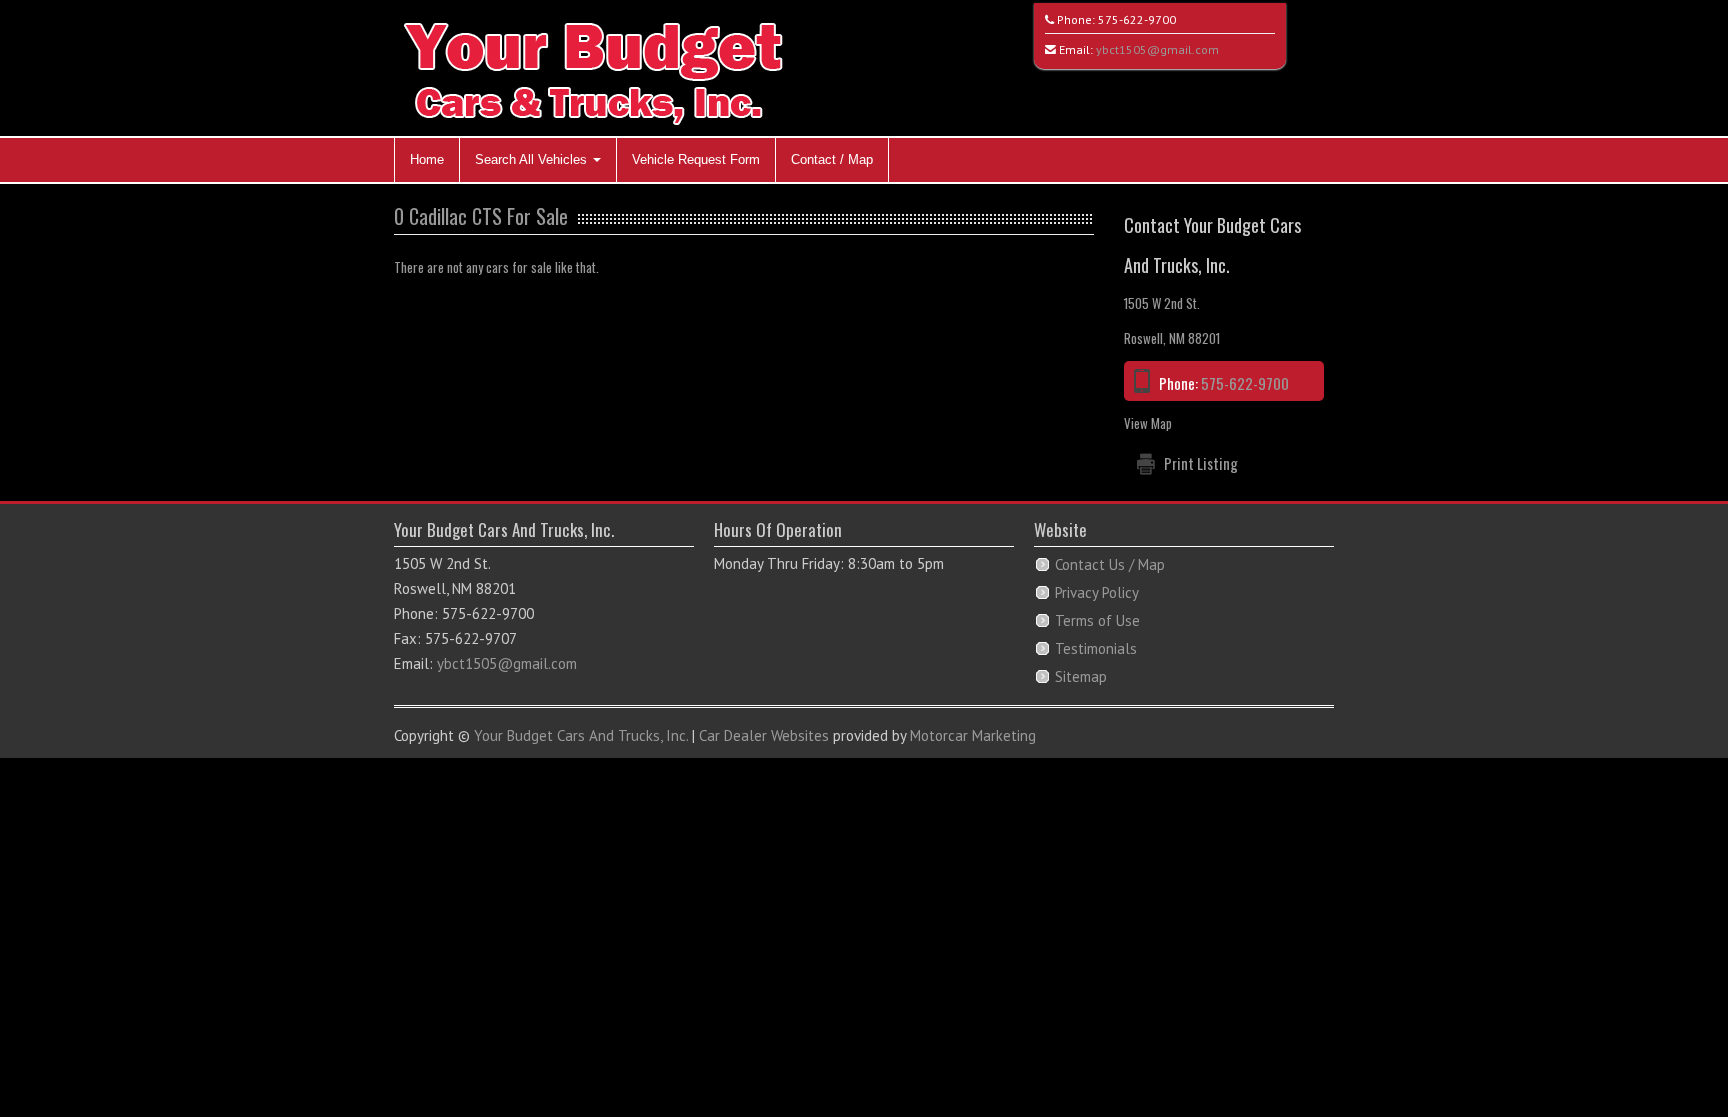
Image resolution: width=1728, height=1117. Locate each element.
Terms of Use (1097, 620)
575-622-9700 (1137, 19)
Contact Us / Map (1110, 564)
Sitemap (1081, 676)
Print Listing (1201, 463)
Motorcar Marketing (973, 735)
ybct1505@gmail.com (1157, 49)
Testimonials (1096, 648)
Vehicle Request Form (696, 159)
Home (427, 159)
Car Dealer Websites (764, 735)
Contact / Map (832, 159)
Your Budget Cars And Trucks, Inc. (581, 735)
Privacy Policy (1097, 592)
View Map (1148, 423)
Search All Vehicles (533, 159)
